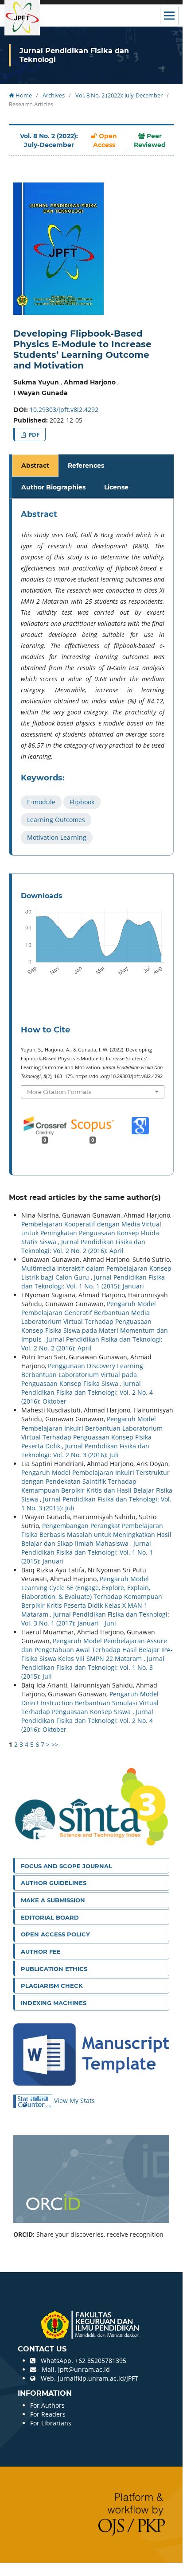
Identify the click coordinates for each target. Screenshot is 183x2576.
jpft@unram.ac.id (84, 2369)
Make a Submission (53, 1900)
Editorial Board (50, 1917)
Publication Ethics (54, 1969)
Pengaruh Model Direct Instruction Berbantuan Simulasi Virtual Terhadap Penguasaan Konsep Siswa (90, 1703)
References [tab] (86, 466)
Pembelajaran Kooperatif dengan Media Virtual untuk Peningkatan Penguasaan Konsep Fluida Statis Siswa (91, 1233)
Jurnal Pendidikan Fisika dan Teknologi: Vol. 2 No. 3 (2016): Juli (85, 1450)
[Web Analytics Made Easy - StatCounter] (34, 2101)
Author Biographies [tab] (53, 487)
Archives (54, 95)
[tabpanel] (93, 677)
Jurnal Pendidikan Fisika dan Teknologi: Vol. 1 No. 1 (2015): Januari (93, 1282)
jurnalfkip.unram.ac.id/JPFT (98, 2378)
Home (23, 95)
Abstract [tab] (35, 466)
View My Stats (74, 2101)
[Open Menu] (169, 16)
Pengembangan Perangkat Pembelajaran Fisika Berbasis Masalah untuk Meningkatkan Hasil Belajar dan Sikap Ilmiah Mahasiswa (96, 1534)
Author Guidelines (54, 1883)
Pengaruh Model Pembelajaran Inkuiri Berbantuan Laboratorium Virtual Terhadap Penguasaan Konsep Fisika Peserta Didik (92, 1432)
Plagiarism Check (52, 1986)
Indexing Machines (54, 2003)
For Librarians (51, 2423)
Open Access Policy (55, 1934)
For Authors (47, 2405)
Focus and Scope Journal (66, 1866)
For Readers (48, 2414)
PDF (33, 435)
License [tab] (116, 487)
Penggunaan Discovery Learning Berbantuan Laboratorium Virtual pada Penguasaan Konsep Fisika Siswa (82, 1375)
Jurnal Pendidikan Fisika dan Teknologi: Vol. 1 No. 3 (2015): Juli (93, 1667)
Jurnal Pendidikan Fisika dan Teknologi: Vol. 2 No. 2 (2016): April (83, 1246)
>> (55, 1744)
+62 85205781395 (101, 2361)
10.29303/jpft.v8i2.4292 (64, 409)
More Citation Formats (59, 1092)
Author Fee (41, 1951)
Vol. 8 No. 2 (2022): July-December (119, 95)
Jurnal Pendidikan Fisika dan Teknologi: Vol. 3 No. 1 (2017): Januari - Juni (95, 1619)
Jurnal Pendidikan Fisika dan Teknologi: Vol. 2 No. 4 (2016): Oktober (87, 1392)
